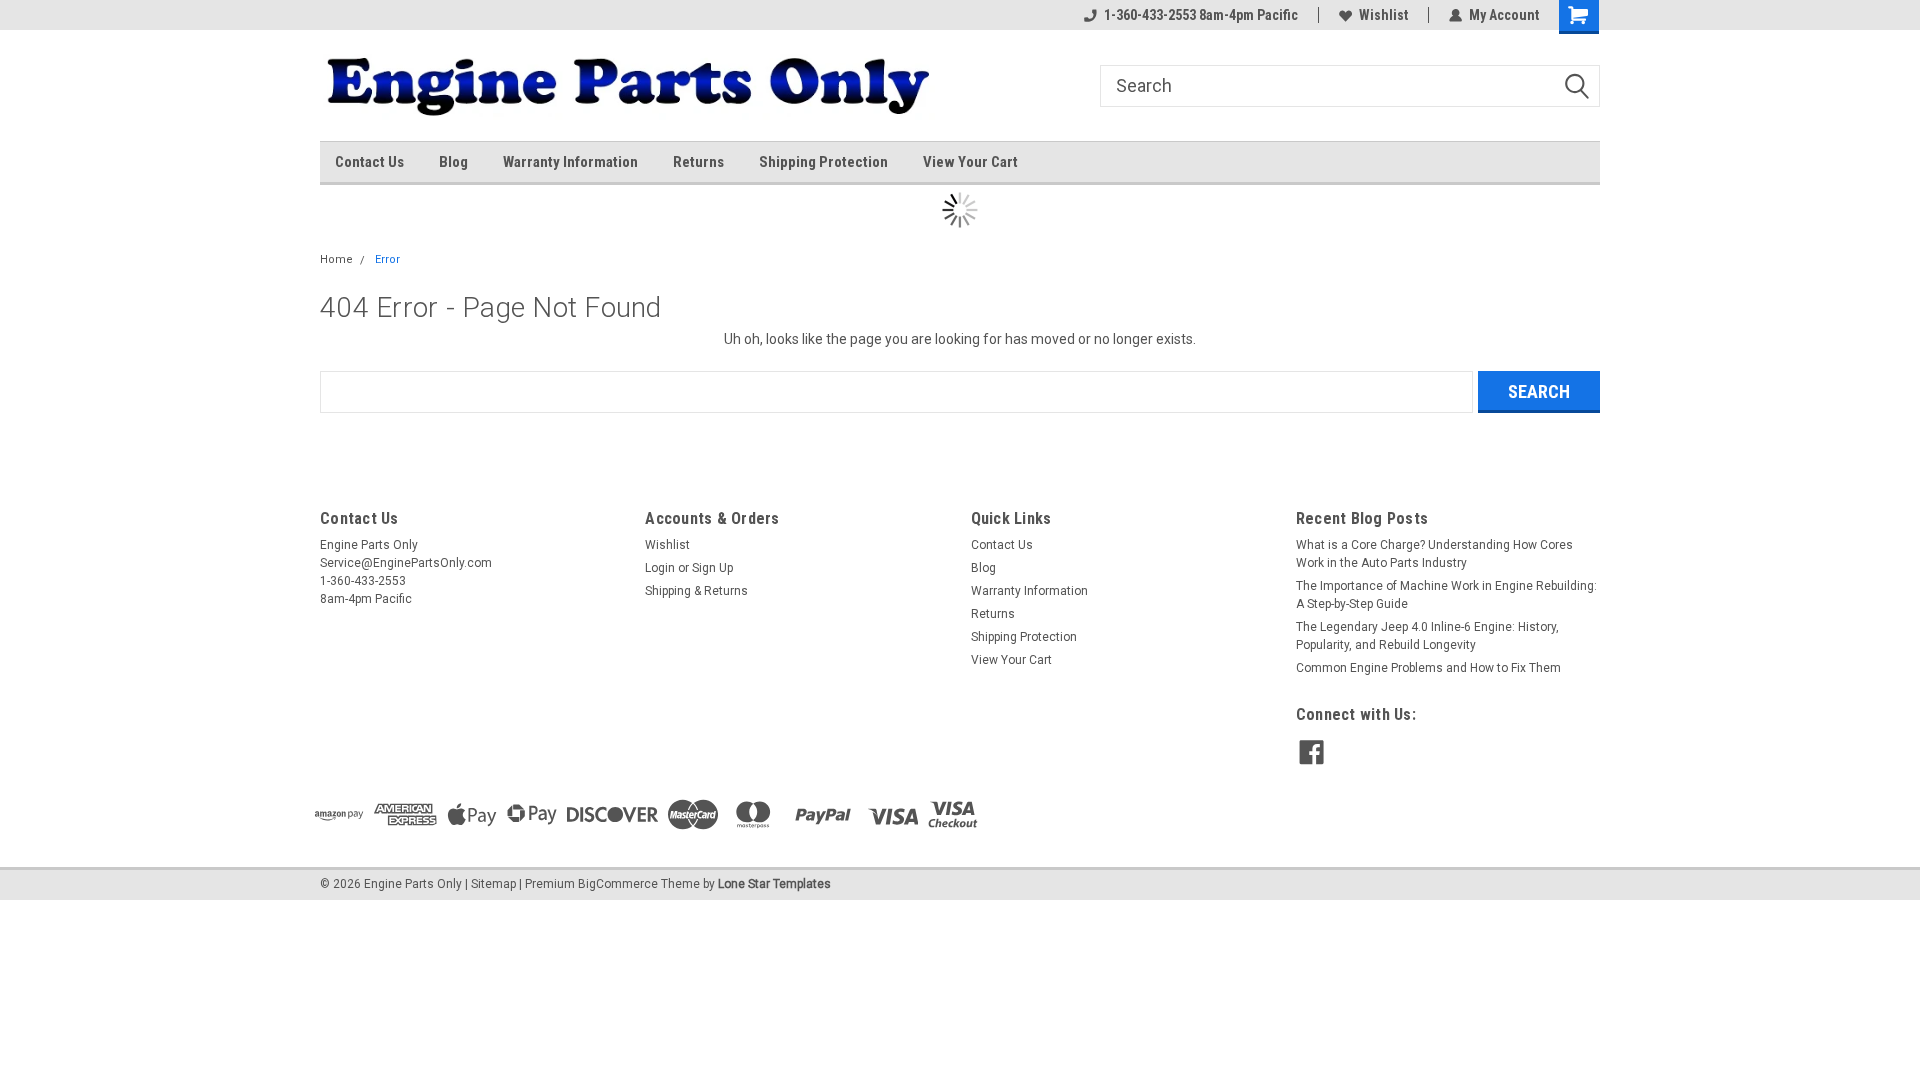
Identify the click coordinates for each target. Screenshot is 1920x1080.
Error (387, 259)
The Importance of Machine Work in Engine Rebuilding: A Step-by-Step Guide (1446, 595)
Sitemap (493, 884)
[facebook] (1311, 752)
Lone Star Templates (774, 884)
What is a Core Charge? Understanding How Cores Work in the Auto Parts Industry (1434, 554)
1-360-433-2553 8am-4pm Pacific (1201, 15)
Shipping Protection (823, 162)
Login (660, 568)
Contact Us (369, 162)
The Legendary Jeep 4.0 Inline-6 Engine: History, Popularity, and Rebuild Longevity (1427, 636)
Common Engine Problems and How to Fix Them (1428, 668)
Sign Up (712, 568)
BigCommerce (618, 884)
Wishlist (1383, 15)
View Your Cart (970, 162)
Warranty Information (570, 162)
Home (336, 259)
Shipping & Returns (696, 591)
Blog (453, 162)
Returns (698, 162)
